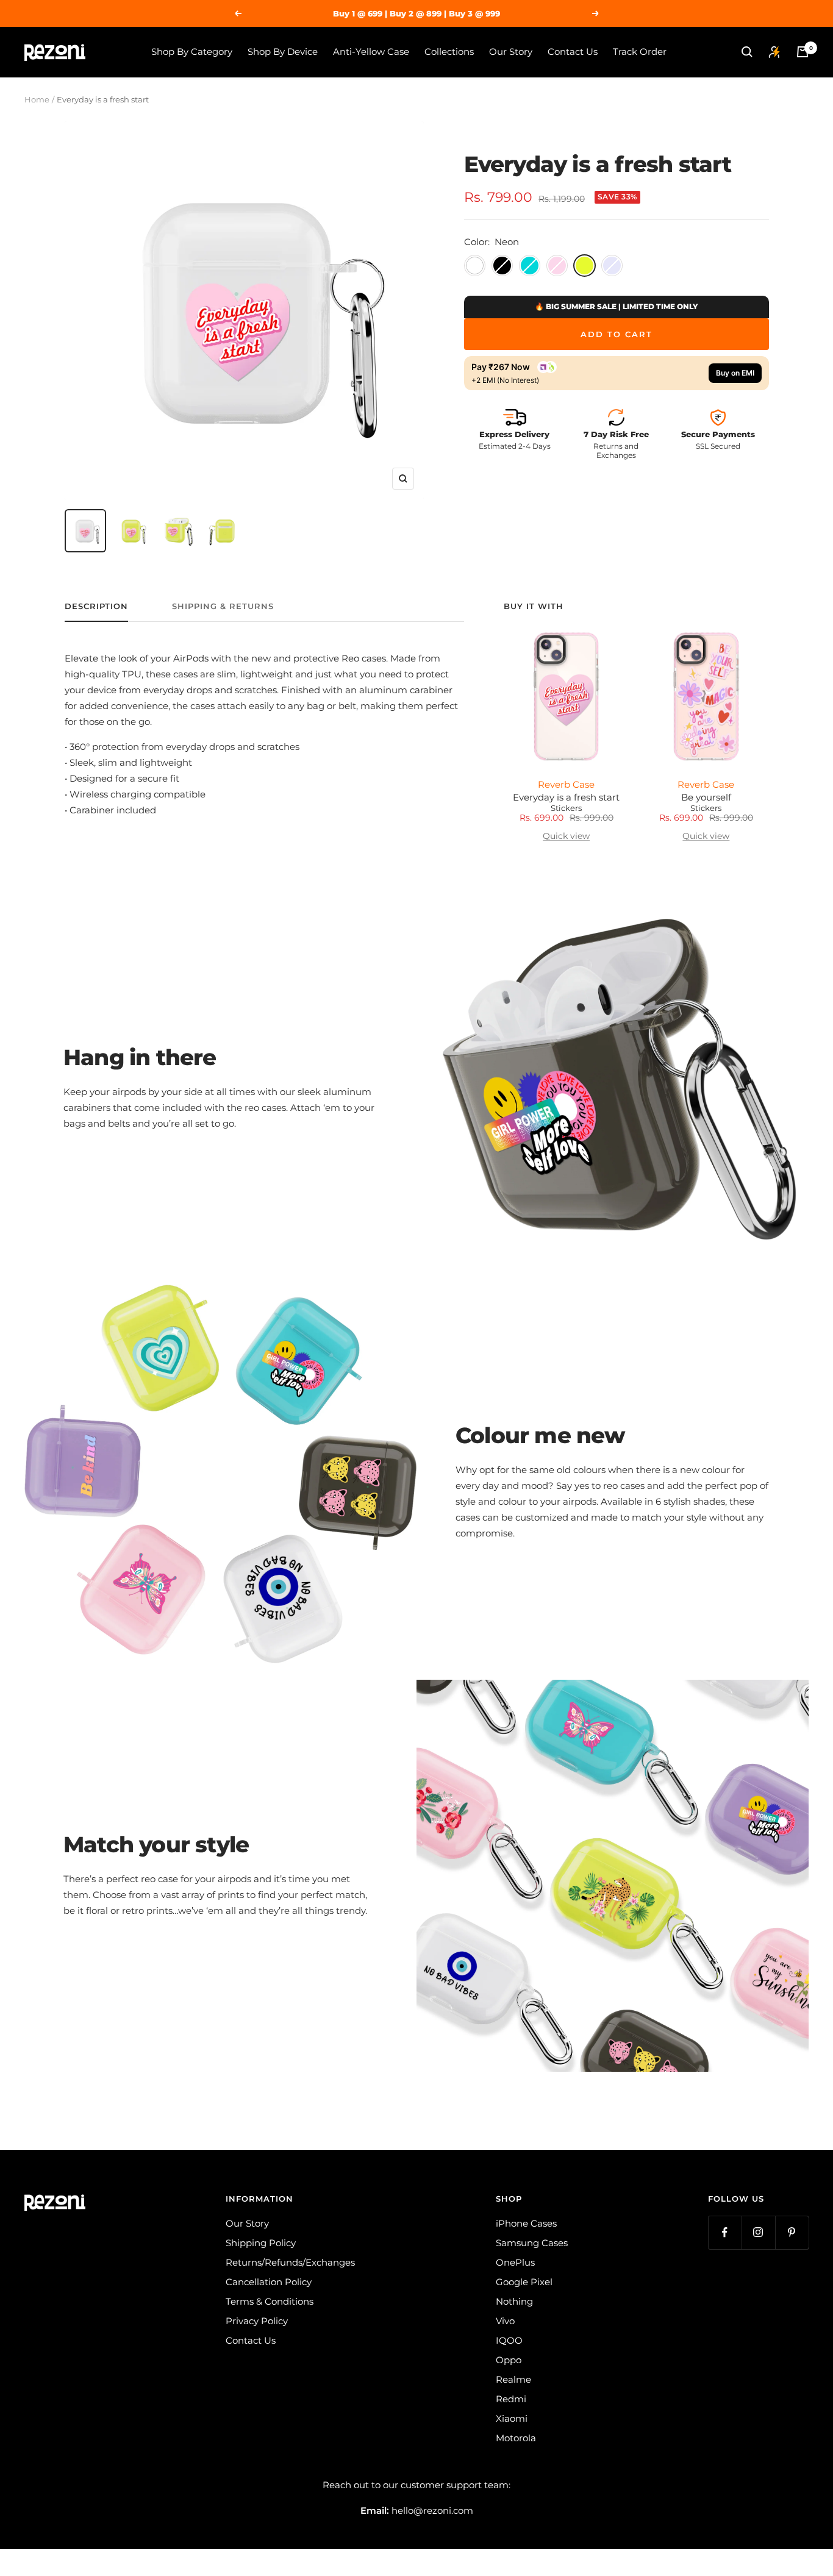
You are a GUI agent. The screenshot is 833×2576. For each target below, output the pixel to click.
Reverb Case (566, 784)
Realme (513, 2379)
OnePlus (515, 2262)
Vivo (505, 2321)
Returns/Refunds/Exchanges (290, 2262)
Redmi (511, 2399)
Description (96, 606)
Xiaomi (512, 2418)
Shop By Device (283, 52)
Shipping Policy (261, 2243)
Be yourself (706, 797)
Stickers (566, 808)
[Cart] (803, 52)
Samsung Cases (532, 2243)
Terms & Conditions (270, 2301)
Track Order (640, 52)
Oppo (509, 2360)
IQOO (509, 2340)
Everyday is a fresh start (566, 797)
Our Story (511, 52)
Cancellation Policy (269, 2282)
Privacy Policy (257, 2321)
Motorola (516, 2438)
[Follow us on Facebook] (725, 2232)
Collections (449, 52)
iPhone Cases (526, 2223)
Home (37, 99)
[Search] (747, 52)
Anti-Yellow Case (371, 52)
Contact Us (573, 52)
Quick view (566, 836)
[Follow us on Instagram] (758, 2232)
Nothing (514, 2301)
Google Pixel (524, 2282)
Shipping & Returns (223, 606)
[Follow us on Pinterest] (792, 2232)
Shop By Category (192, 52)
